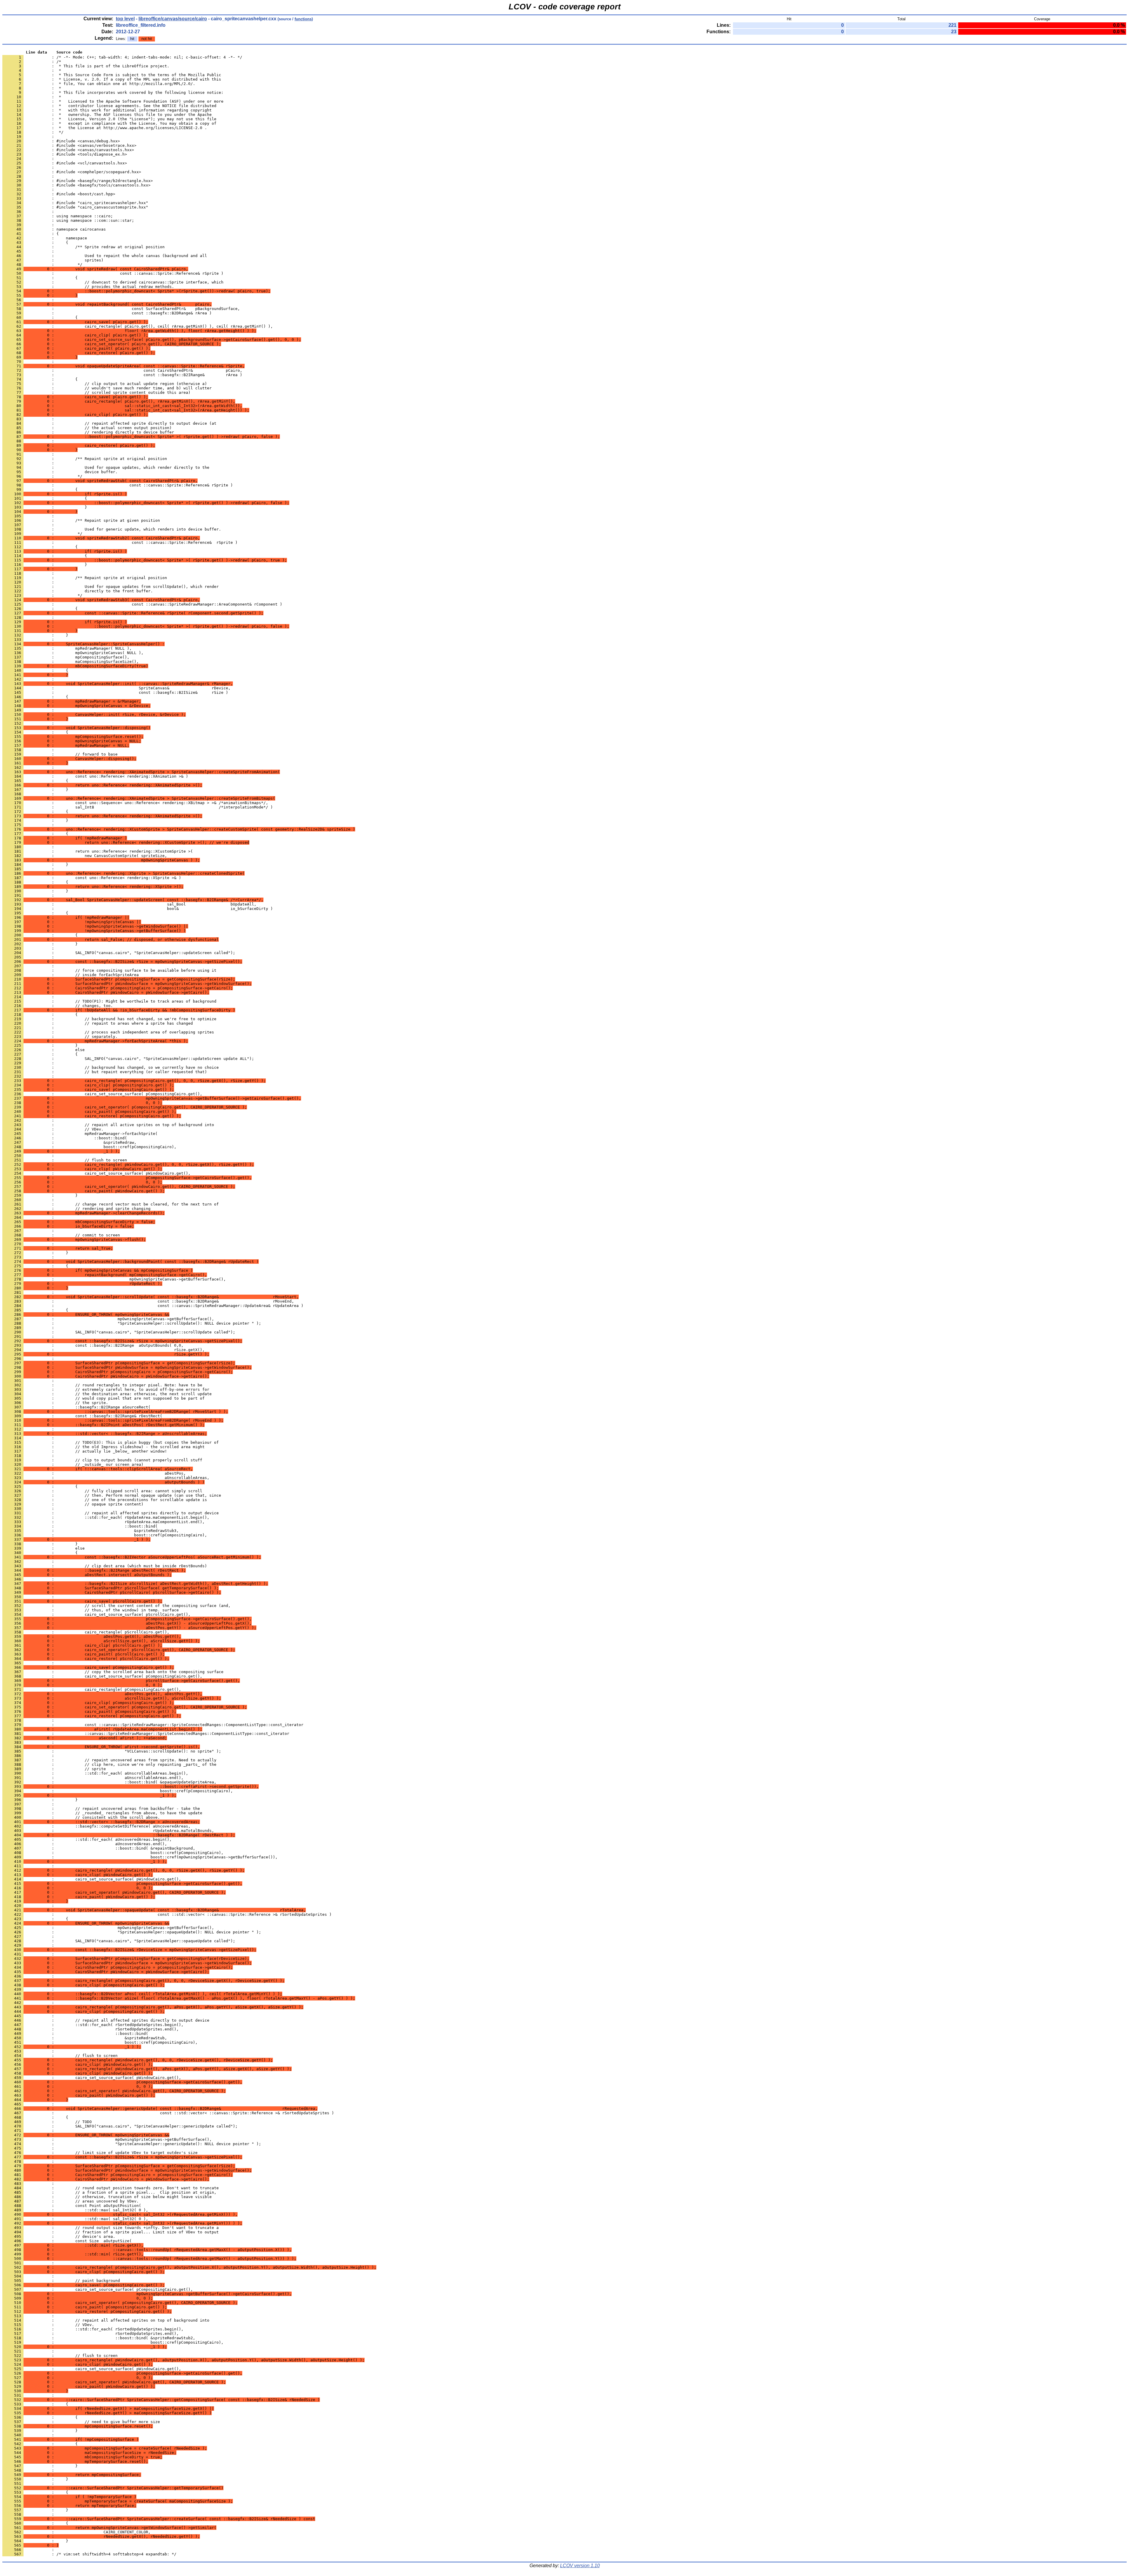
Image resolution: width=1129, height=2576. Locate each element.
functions (303, 19)
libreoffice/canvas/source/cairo (173, 19)
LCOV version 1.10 (580, 2566)
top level (125, 19)
